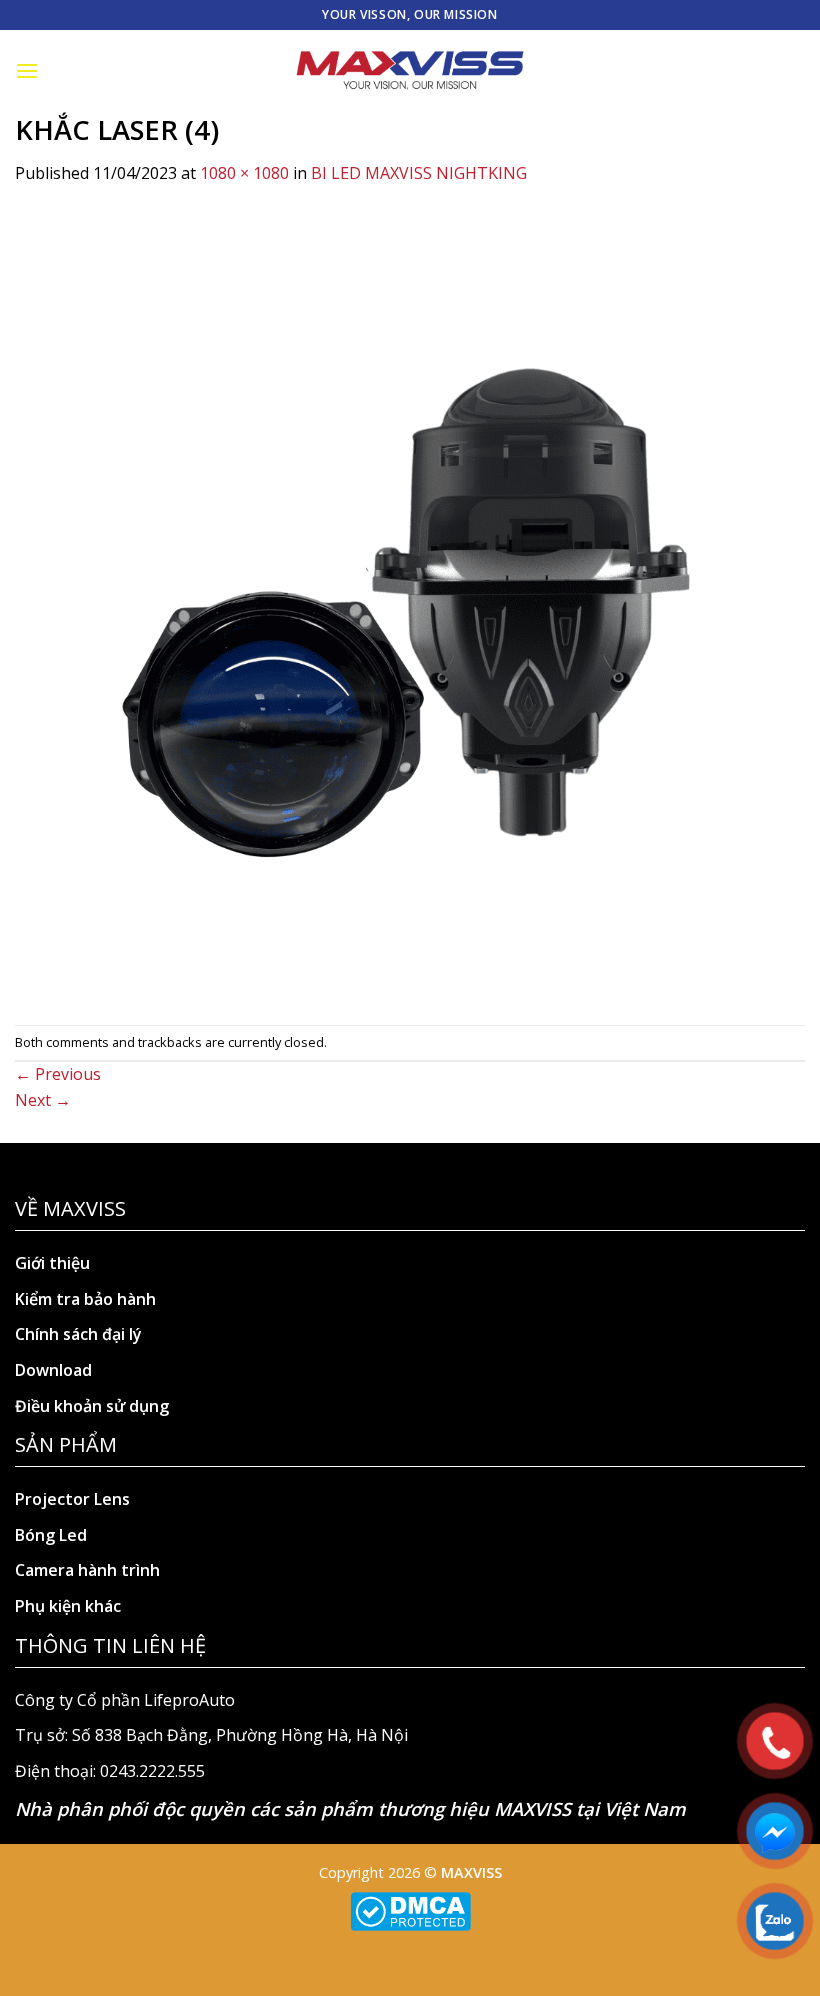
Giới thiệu (52, 1263)
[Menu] (27, 70)
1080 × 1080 (244, 173)
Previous (58, 1074)
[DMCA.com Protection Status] (410, 1909)
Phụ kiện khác (68, 1606)
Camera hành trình (87, 1570)
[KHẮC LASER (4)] (410, 604)
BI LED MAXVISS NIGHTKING (419, 173)
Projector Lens (72, 1499)
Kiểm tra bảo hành (85, 1299)
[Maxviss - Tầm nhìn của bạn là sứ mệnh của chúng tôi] (410, 71)
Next (43, 1100)
